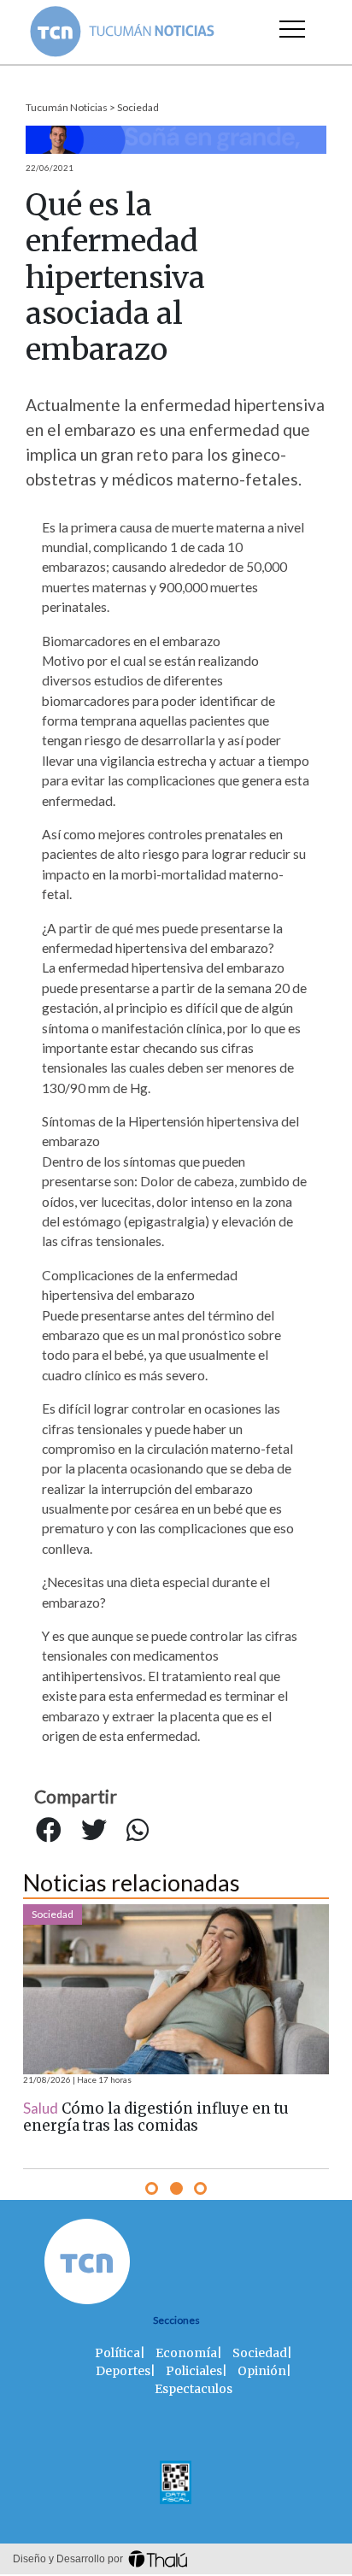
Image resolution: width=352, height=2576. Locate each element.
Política (117, 2353)
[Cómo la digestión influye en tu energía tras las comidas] (176, 1989)
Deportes (123, 2371)
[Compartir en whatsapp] (138, 1831)
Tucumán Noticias (67, 107)
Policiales (194, 2371)
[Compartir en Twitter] (94, 1831)
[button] (152, 2188)
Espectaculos (194, 2389)
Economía (186, 2353)
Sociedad (138, 107)
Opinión (262, 2371)
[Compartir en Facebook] (49, 1831)
